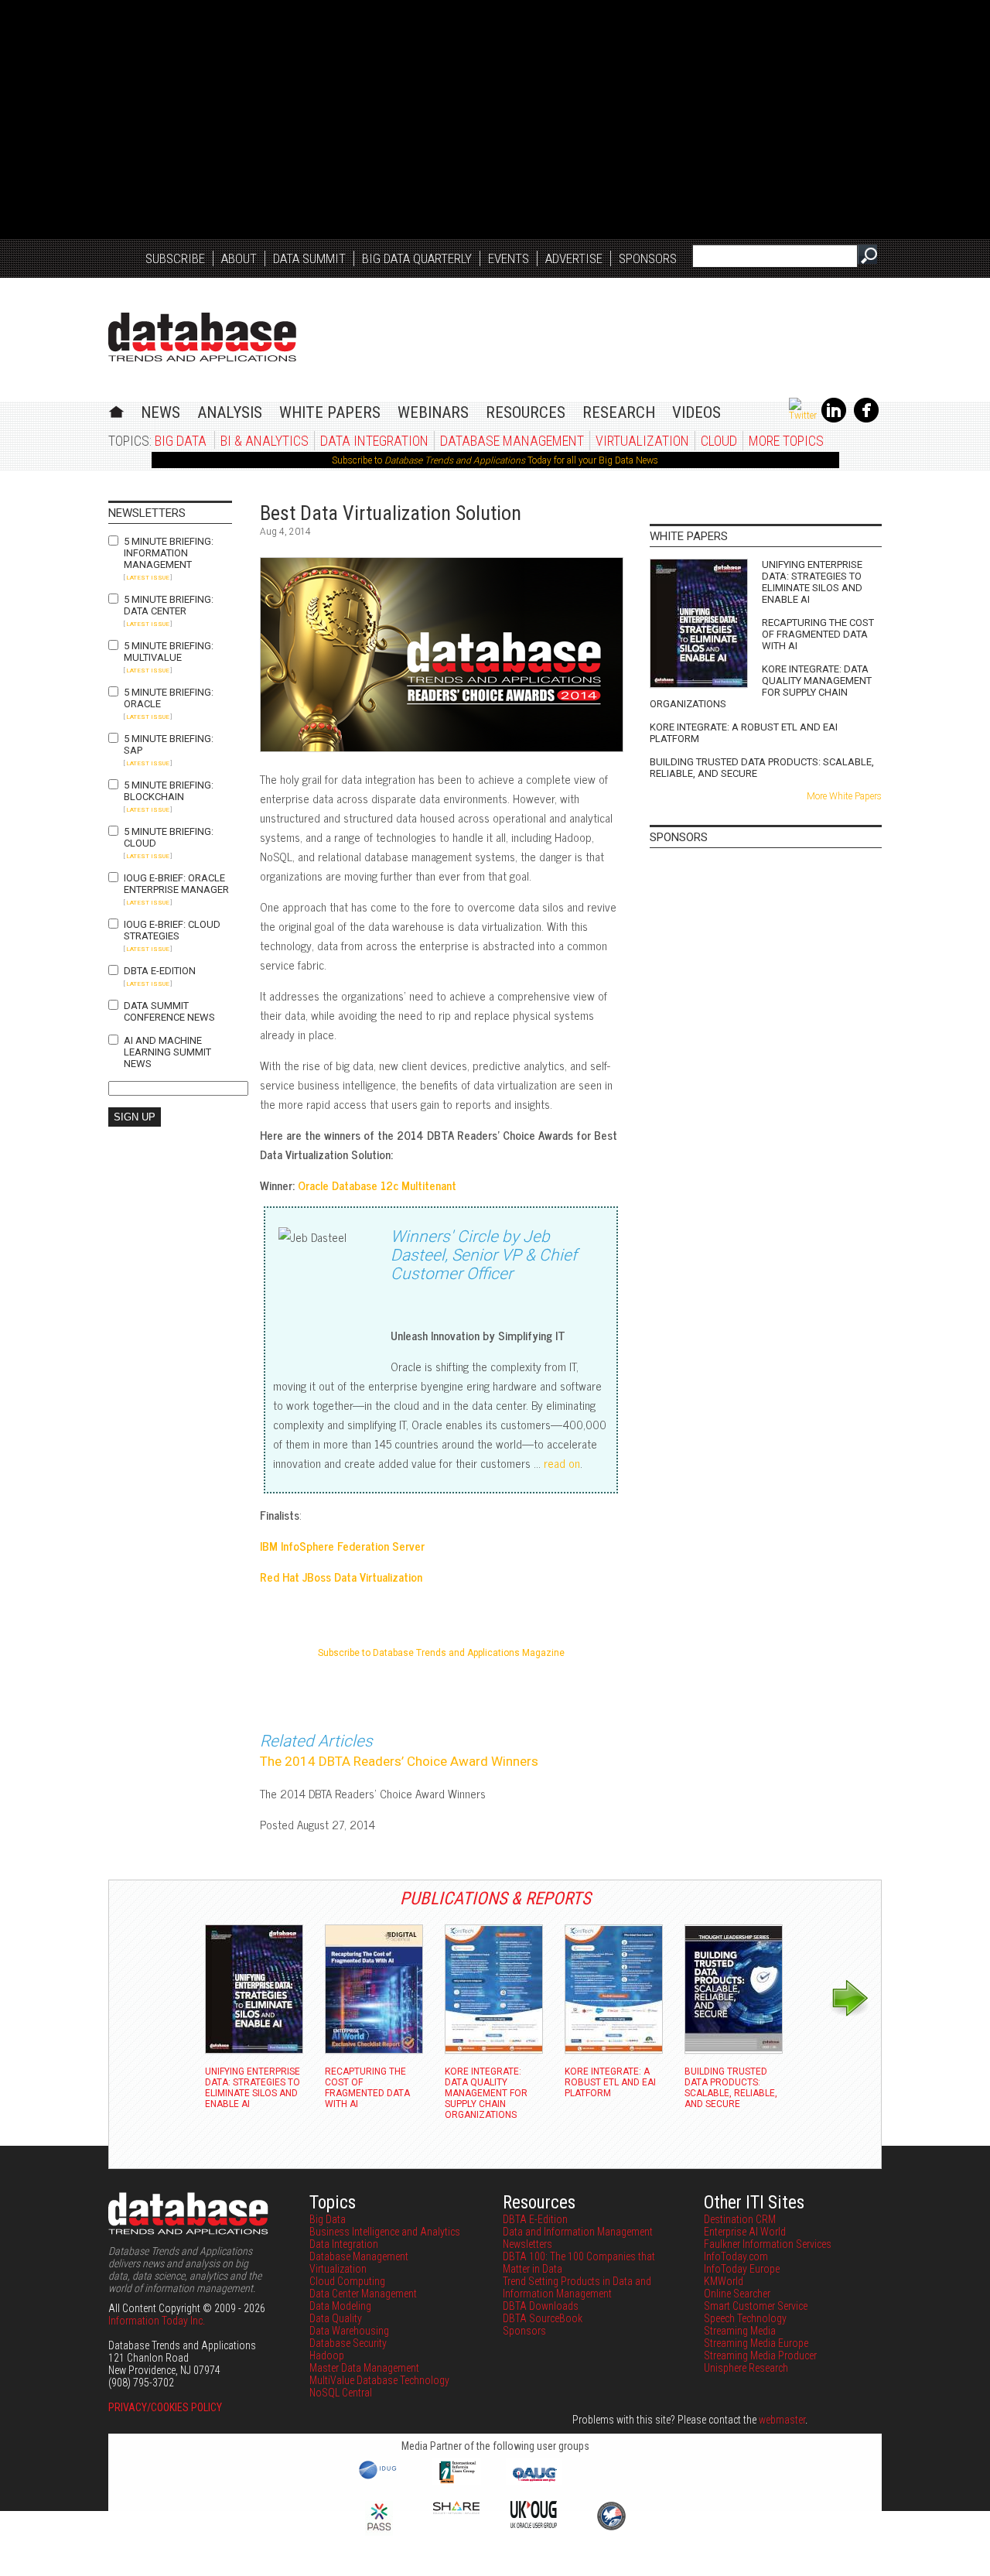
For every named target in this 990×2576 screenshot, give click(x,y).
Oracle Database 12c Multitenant (377, 1185)
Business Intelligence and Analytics (385, 2232)
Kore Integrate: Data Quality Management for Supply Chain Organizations (761, 686)
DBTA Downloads (541, 2306)
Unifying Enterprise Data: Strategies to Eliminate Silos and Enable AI (812, 582)
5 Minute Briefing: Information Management (169, 553)
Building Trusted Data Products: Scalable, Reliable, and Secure (762, 768)
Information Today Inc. (157, 2321)
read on (562, 1463)
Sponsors (648, 258)
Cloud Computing (347, 2281)
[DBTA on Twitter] (803, 416)
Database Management (512, 441)
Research (619, 412)
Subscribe (175, 258)
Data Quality (336, 2318)
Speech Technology (745, 2318)
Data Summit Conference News (169, 1011)
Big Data (181, 441)
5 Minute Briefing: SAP (169, 744)
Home (116, 410)
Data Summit (309, 258)
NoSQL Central (341, 2393)
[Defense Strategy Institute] (611, 2528)
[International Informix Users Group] (457, 2482)
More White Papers (844, 796)
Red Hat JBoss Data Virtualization (341, 1577)
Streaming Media (740, 2331)
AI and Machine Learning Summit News (167, 1052)
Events (509, 258)
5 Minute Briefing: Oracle (169, 698)
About (239, 258)
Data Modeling (340, 2306)
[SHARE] (456, 2510)
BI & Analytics (265, 441)
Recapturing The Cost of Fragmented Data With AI (818, 634)
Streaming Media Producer (760, 2355)
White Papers (330, 412)
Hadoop (327, 2355)
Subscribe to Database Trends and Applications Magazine (441, 1653)
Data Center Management (363, 2294)
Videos (696, 412)
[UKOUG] (534, 2524)
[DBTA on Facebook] (866, 419)
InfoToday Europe (742, 2269)
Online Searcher (737, 2294)
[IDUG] (379, 2478)
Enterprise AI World (745, 2232)
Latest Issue (148, 578)
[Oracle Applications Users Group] (534, 2482)
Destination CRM (740, 2219)
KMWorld (724, 2281)
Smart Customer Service (756, 2306)
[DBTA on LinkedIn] (834, 419)
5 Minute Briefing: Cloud (169, 837)
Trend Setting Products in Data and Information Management (577, 2287)
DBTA (202, 337)
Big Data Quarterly (417, 258)
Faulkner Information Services (768, 2244)
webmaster (782, 2420)
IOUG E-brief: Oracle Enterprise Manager (176, 884)
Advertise (574, 258)
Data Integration (374, 441)
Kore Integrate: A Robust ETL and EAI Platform (744, 733)
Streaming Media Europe (756, 2343)
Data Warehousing (349, 2331)
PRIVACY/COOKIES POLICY (165, 2407)
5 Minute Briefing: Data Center (169, 605)
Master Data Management (364, 2368)
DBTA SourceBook (543, 2318)
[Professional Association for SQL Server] (379, 2532)
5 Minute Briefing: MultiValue (169, 652)
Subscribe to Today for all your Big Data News (495, 460)
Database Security (348, 2343)
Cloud (719, 441)
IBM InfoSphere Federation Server (342, 1546)
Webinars (433, 412)
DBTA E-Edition (160, 971)
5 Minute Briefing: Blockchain (169, 791)
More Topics (786, 441)
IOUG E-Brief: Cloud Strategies (172, 930)
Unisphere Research (746, 2368)
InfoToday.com (736, 2256)
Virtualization (642, 441)
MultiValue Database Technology (379, 2380)
